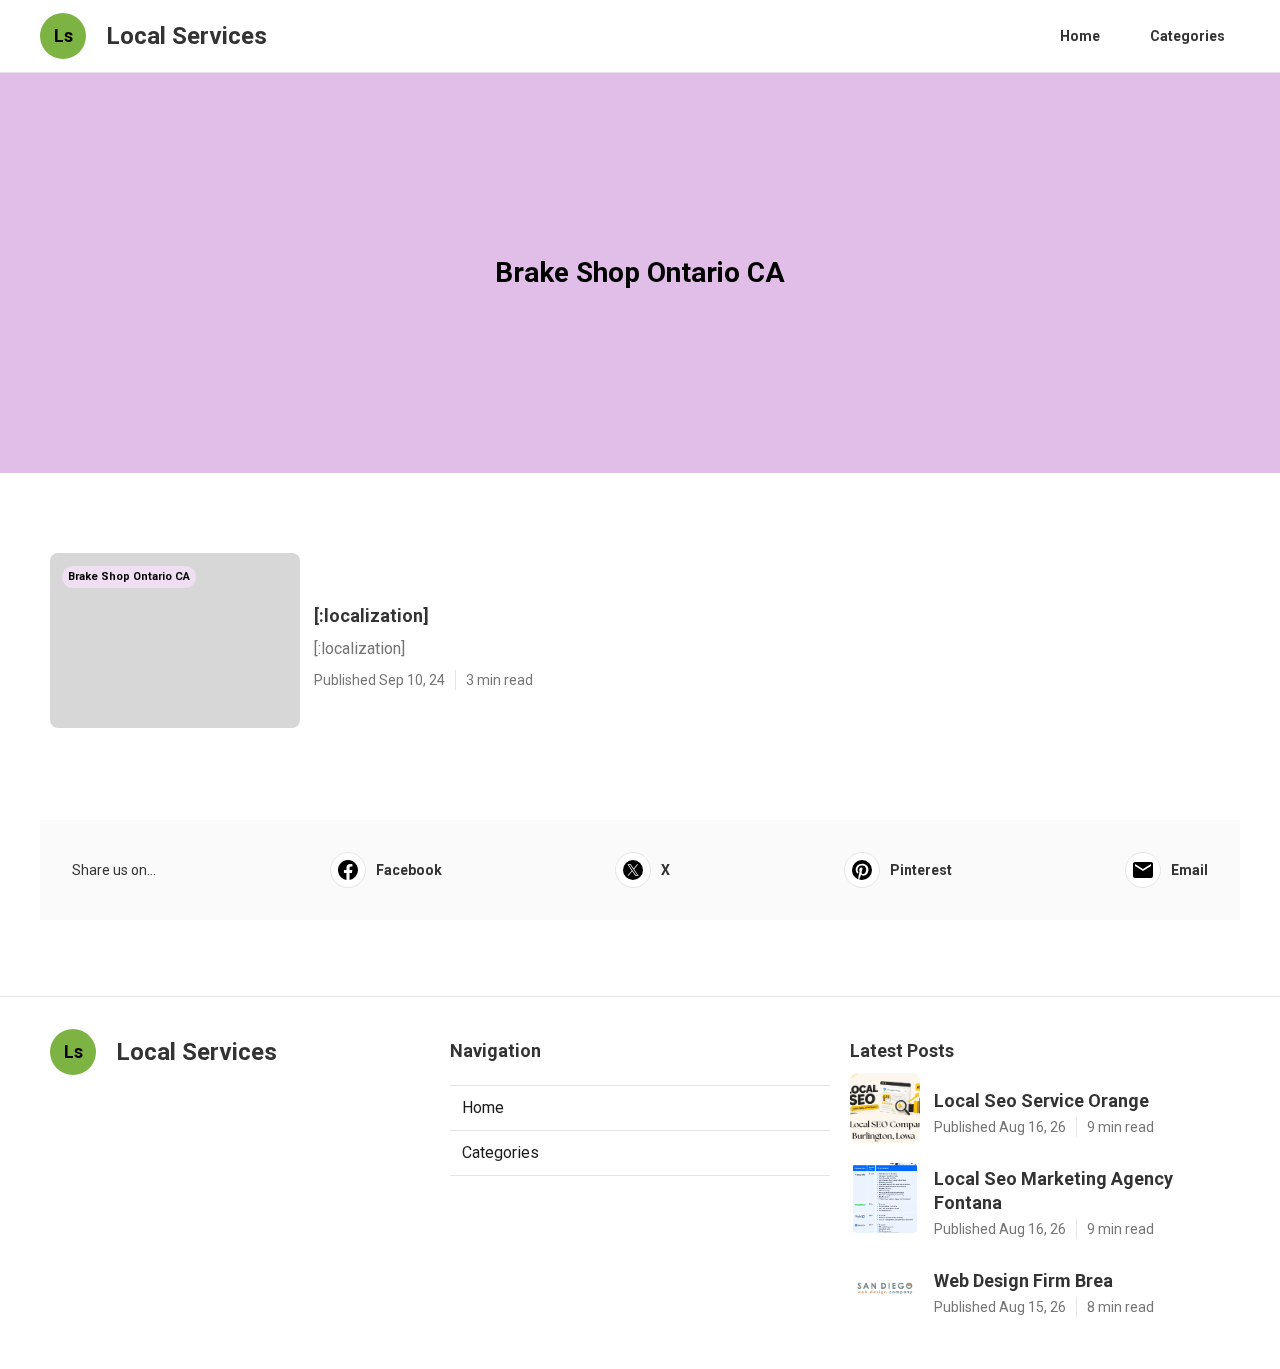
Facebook (409, 870)
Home (1080, 36)
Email (1189, 870)
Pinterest (921, 870)
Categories (1187, 36)
